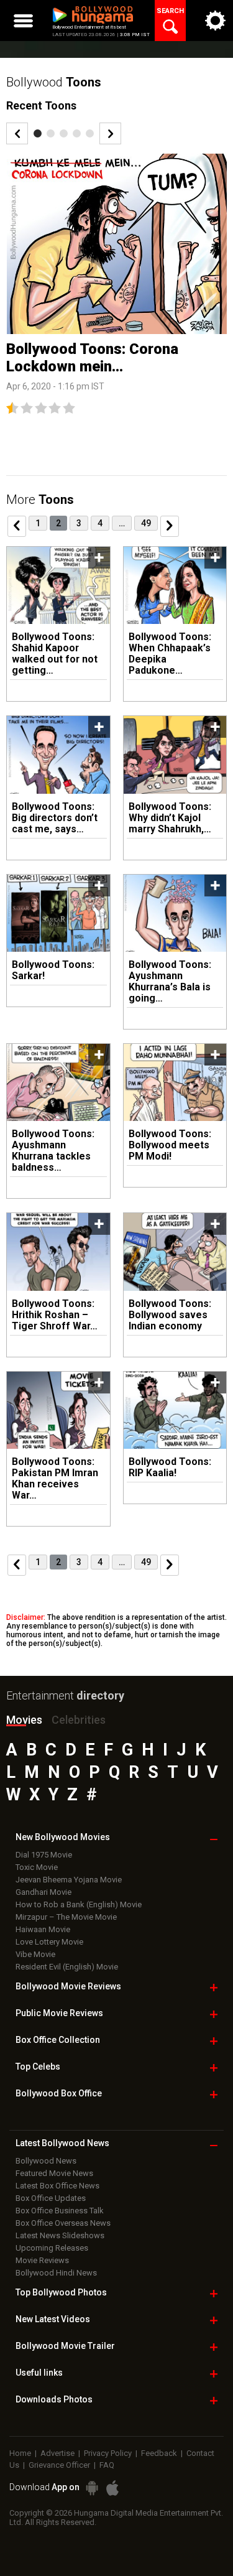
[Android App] (92, 2488)
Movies (24, 1720)
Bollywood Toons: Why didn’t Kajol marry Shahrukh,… (170, 818)
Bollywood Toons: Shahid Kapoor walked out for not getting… (55, 653)
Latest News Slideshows (60, 2235)
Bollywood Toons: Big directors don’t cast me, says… (55, 818)
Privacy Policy (108, 2453)
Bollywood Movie (68, 1986)
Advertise (57, 2453)
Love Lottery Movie (49, 1942)
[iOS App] (112, 2488)
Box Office (58, 2040)
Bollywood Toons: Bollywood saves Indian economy (170, 1315)
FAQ (107, 2465)
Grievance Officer (59, 2465)
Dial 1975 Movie (44, 1855)
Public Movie (59, 2013)
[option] (116, 284)
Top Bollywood (61, 2292)
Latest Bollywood (62, 2143)
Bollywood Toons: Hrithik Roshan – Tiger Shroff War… (55, 1315)
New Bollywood (63, 1837)
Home (20, 2453)
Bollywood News (46, 2161)
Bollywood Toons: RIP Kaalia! (170, 1467)
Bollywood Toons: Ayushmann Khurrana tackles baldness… (53, 1151)
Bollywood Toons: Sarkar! (53, 970)
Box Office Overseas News (63, 2223)
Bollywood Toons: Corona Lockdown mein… (92, 358)
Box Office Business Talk (60, 2211)
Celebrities (79, 1720)
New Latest (53, 2319)
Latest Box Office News (57, 2186)
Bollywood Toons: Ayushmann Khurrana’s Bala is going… (170, 981)
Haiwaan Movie (43, 1929)
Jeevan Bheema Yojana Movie (69, 1880)
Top (38, 2067)
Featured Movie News (54, 2173)
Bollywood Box (59, 2093)
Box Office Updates (51, 2198)
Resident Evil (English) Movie (67, 1967)
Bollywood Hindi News (56, 2273)
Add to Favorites (99, 558)
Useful (39, 2373)
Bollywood (65, 2346)
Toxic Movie (37, 1867)
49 (146, 523)
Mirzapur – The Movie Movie (66, 1917)
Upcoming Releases (52, 2248)
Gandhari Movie (43, 1892)
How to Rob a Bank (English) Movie (79, 1904)
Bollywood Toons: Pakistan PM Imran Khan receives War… (55, 1478)
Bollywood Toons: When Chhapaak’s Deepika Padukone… (170, 653)
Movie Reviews (42, 2260)
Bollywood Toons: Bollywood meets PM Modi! (170, 1145)
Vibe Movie (35, 1954)
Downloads (54, 2399)
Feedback (159, 2453)
